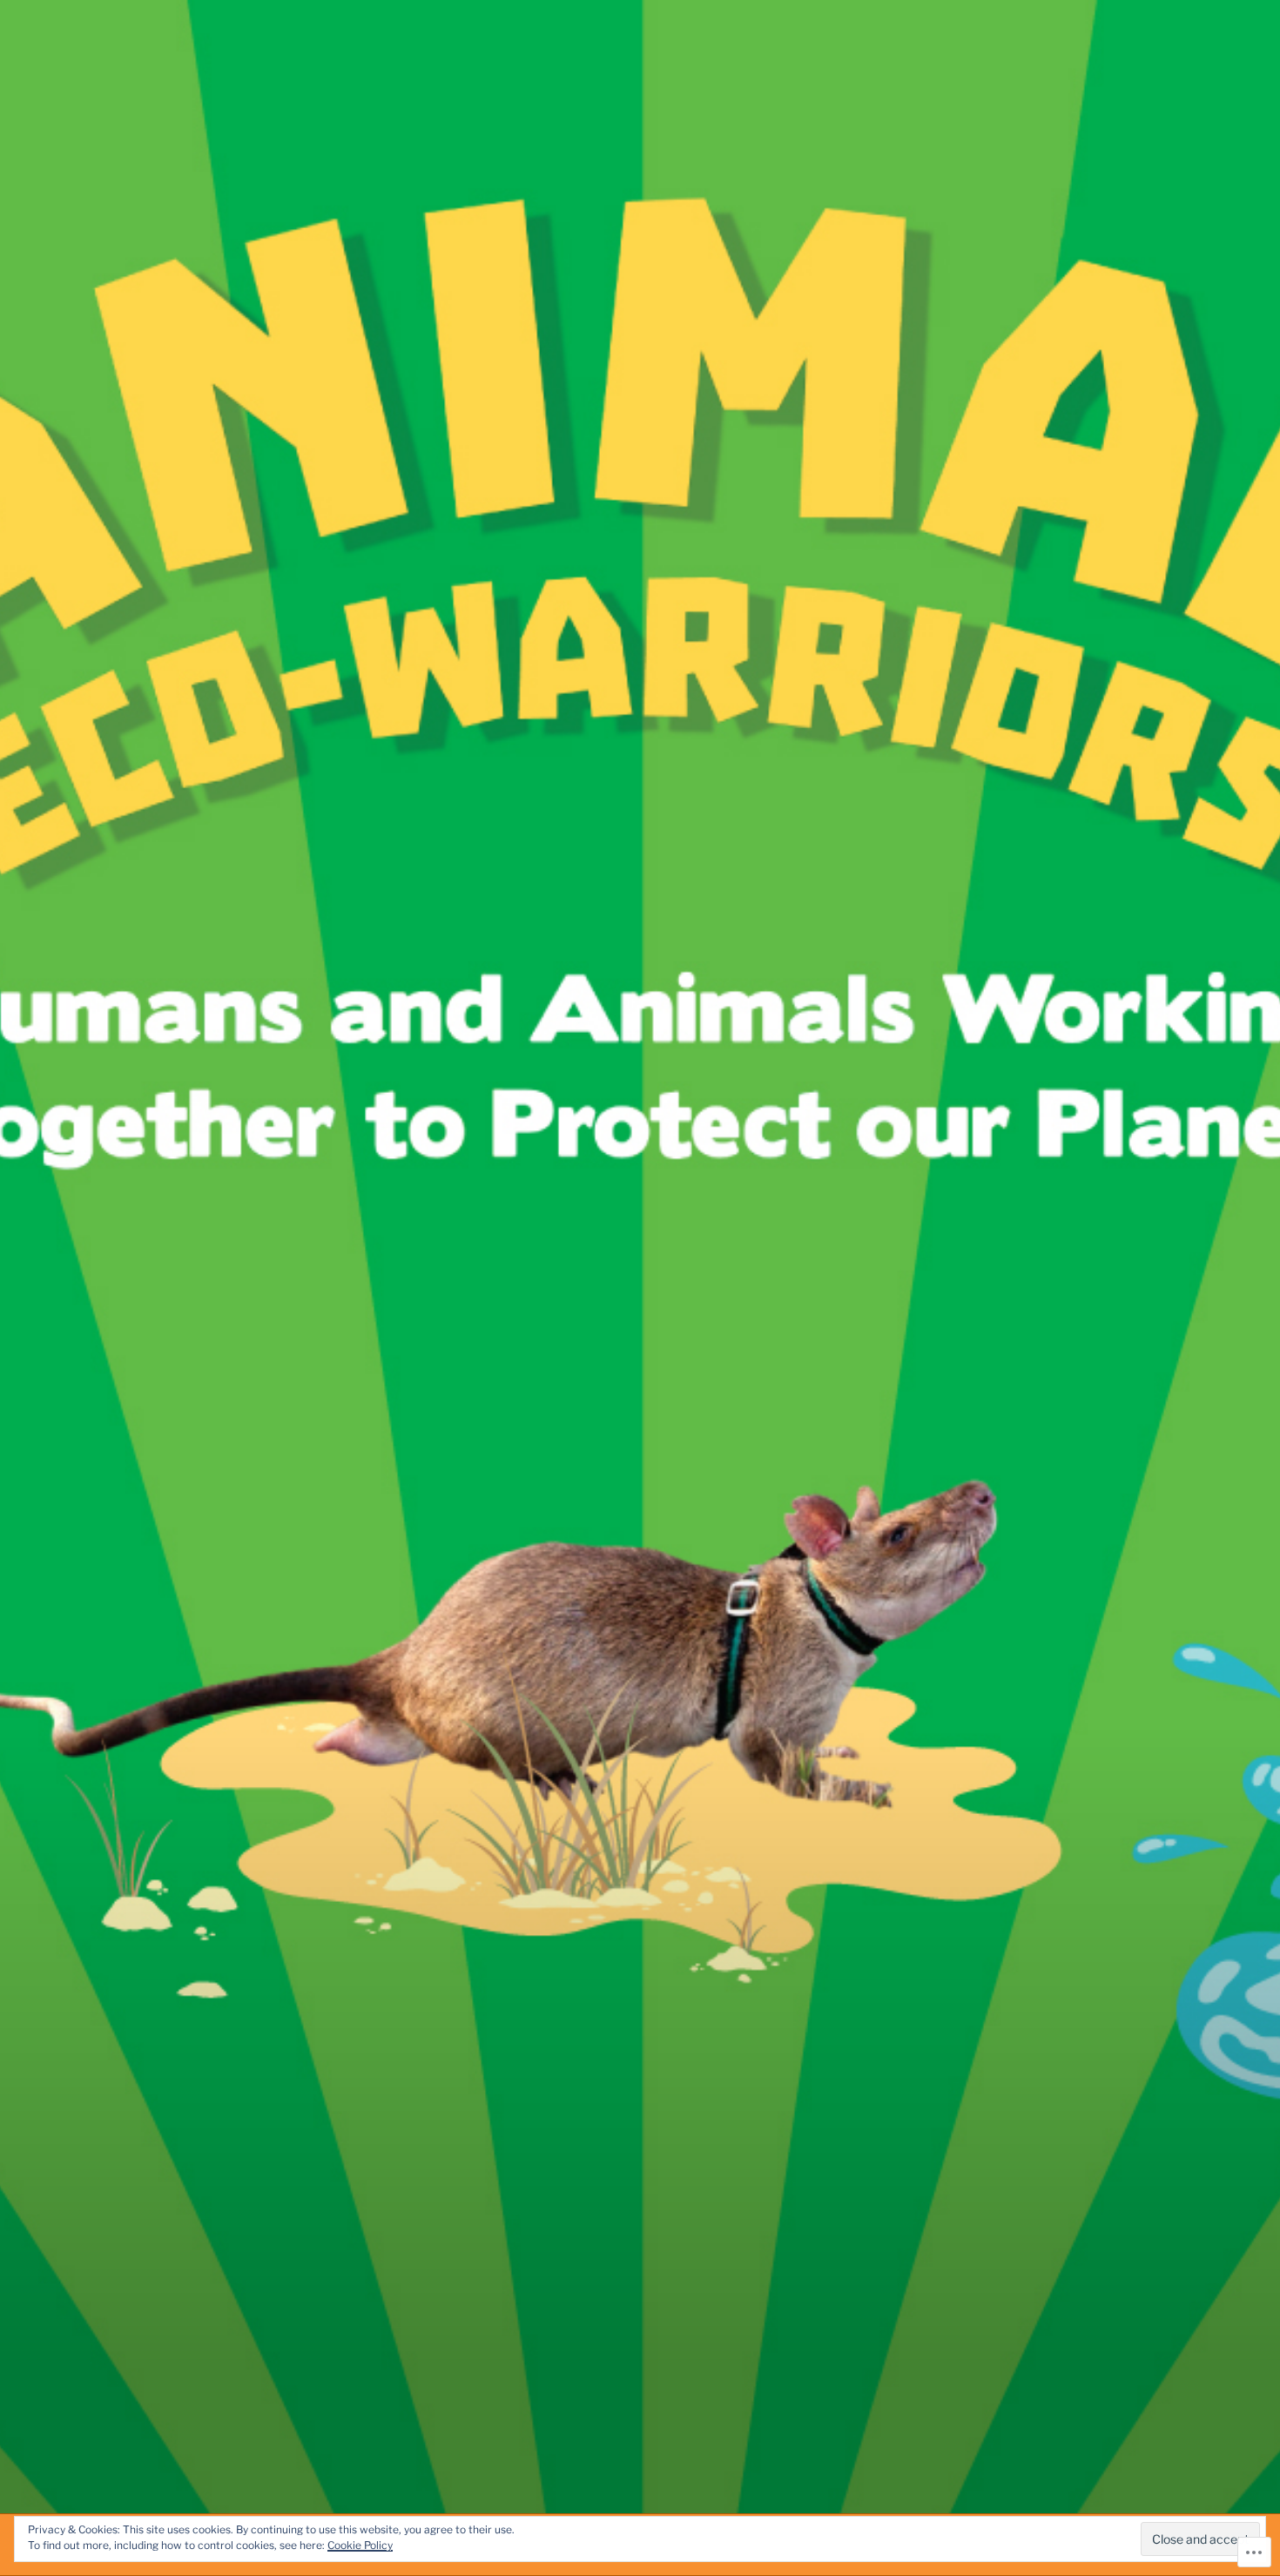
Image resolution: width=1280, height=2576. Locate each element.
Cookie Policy (360, 2545)
